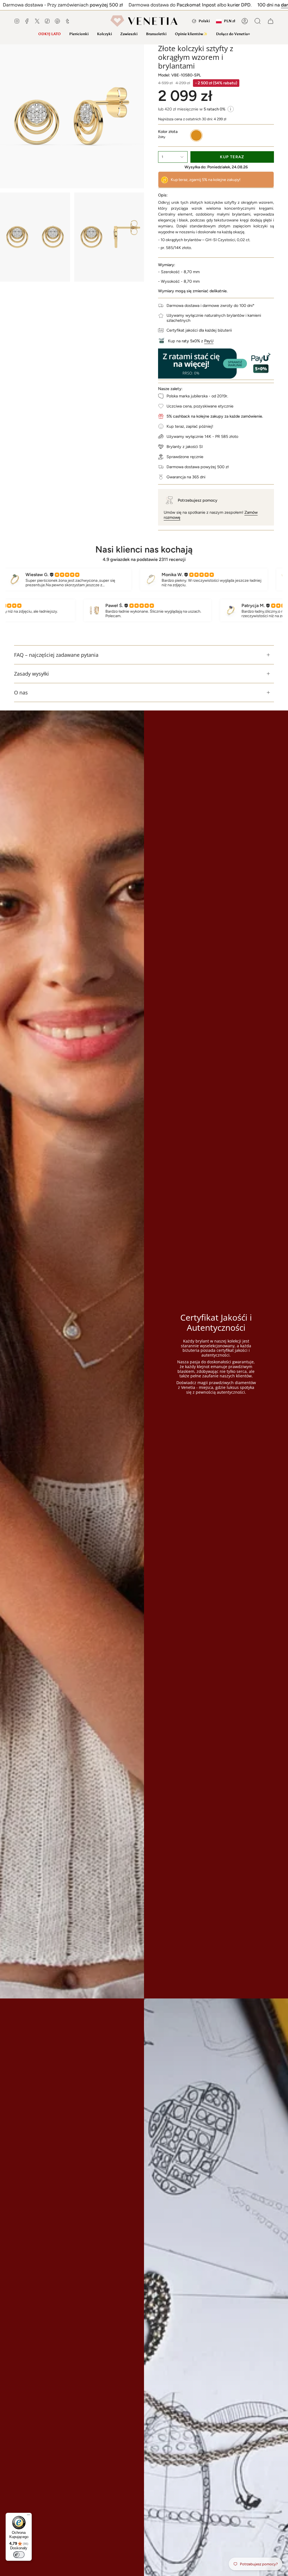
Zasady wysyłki (31, 674)
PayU (209, 341)
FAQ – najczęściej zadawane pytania (56, 655)
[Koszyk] (271, 21)
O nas (21, 692)
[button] (79, 34)
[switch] (19, 2555)
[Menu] (28, 2516)
